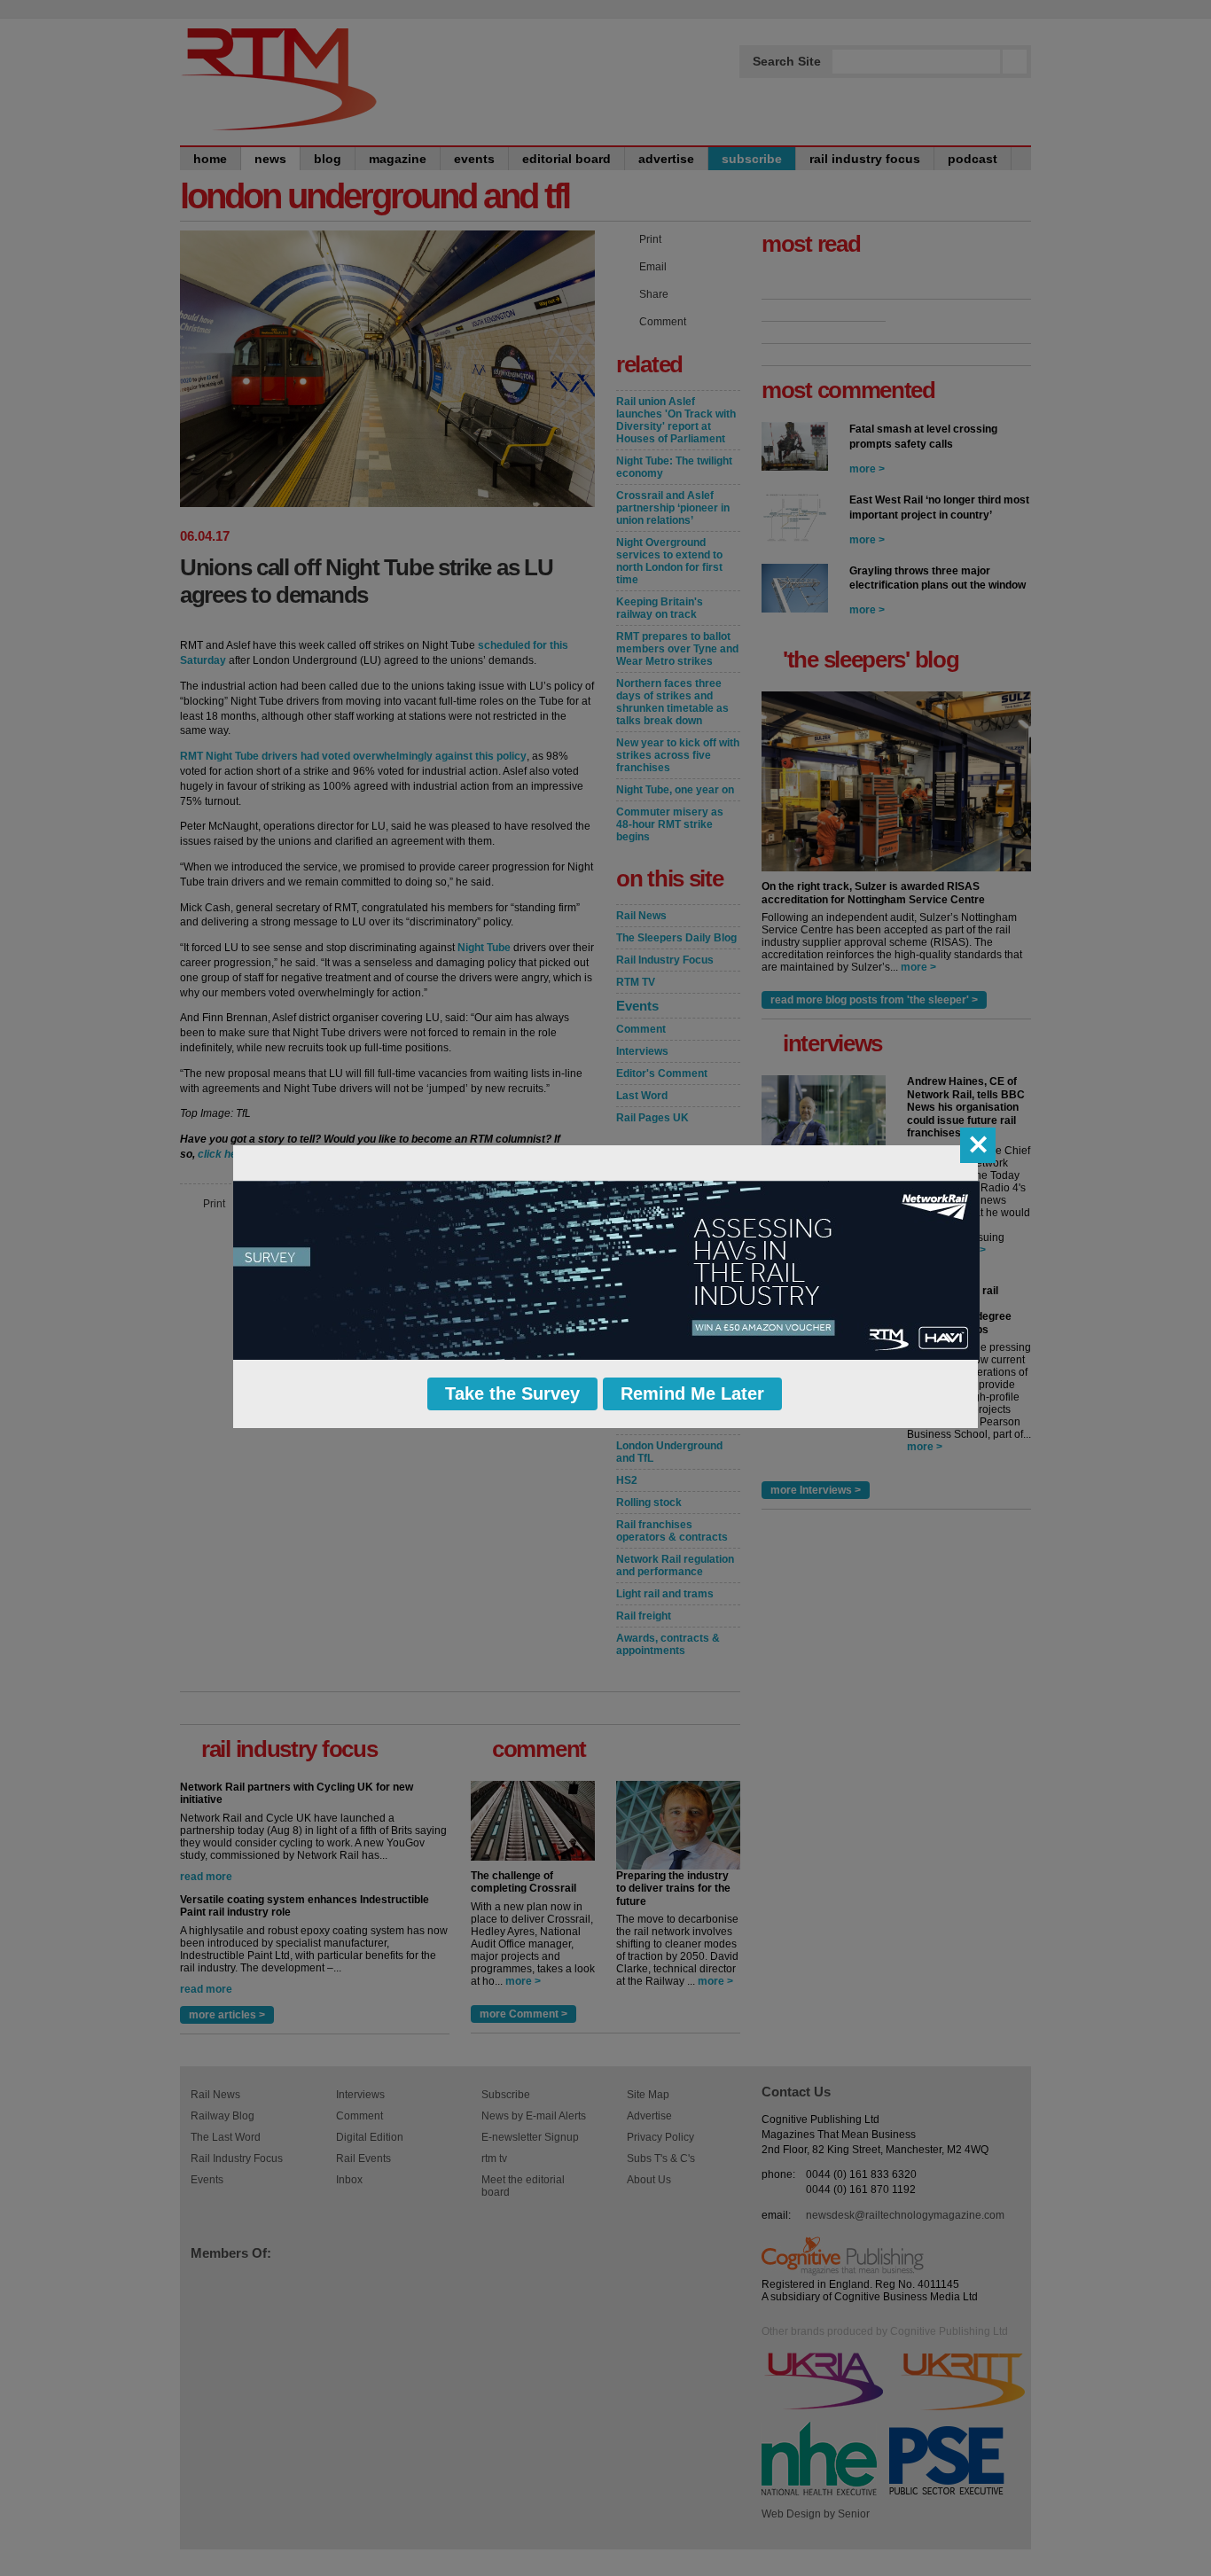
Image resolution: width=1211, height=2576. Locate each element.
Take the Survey (512, 1393)
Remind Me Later (692, 1393)
